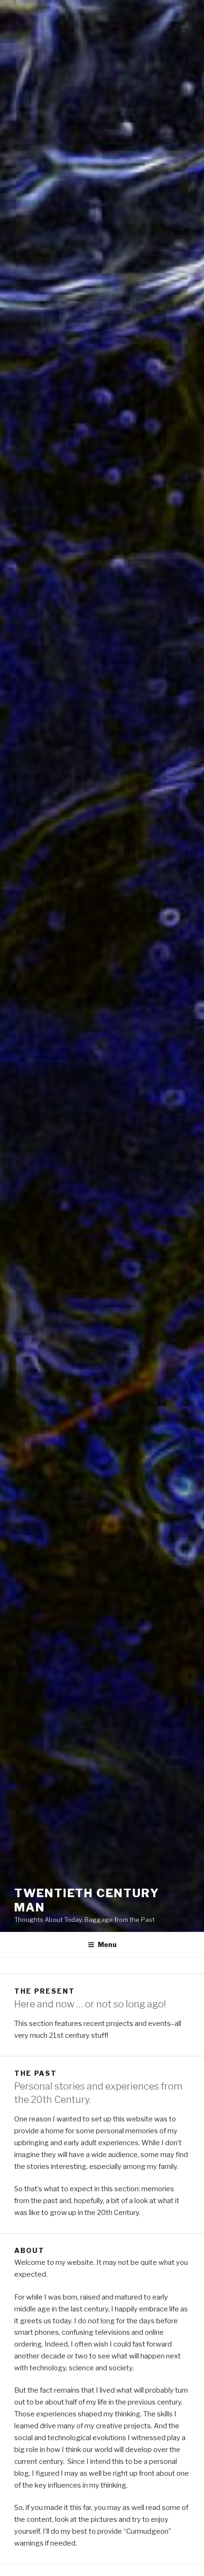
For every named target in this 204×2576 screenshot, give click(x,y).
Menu (107, 1944)
